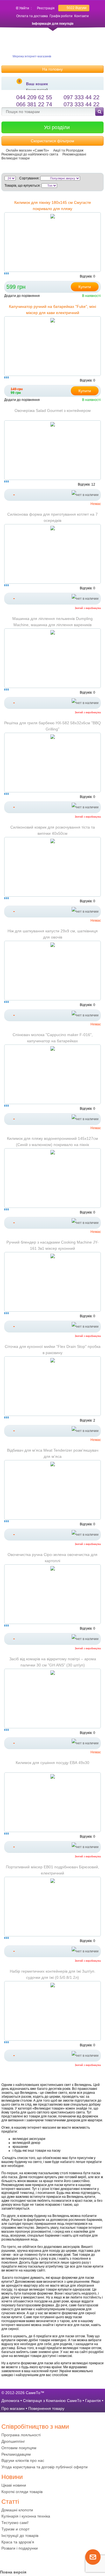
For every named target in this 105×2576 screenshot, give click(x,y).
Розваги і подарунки (20, 2548)
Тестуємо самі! (15, 2523)
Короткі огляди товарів (22, 2492)
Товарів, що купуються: (23, 186)
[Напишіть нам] (93, 2564)
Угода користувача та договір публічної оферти (45, 2467)
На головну (53, 69)
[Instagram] (28, 2560)
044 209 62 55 (34, 97)
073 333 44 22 (81, 104)
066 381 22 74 (34, 104)
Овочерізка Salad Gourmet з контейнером (53, 410)
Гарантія (93, 2401)
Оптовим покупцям (19, 2448)
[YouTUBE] (17, 2560)
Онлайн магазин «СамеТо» (27, 150)
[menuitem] (53, 2435)
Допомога (10, 2401)
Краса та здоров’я (18, 2542)
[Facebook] (6, 2560)
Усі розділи (57, 127)
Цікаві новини (14, 2485)
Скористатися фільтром (53, 141)
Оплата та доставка (32, 16)
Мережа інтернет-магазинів (32, 56)
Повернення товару (46, 2408)
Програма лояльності (21, 2435)
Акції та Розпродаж (68, 150)
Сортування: (29, 178)
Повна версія (13, 2572)
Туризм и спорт (15, 2529)
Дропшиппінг (13, 2441)
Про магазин (13, 2408)
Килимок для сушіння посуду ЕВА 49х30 (53, 1763)
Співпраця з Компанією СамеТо (52, 2401)
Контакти (81, 16)
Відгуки (77, 8)
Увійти (24, 8)
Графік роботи (61, 16)
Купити (85, 287)
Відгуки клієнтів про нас (23, 2460)
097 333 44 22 (81, 97)
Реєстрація (46, 8)
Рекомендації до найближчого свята (30, 154)
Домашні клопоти (17, 2510)
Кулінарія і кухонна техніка (26, 2516)
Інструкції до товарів (20, 2536)
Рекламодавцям (16, 2454)
